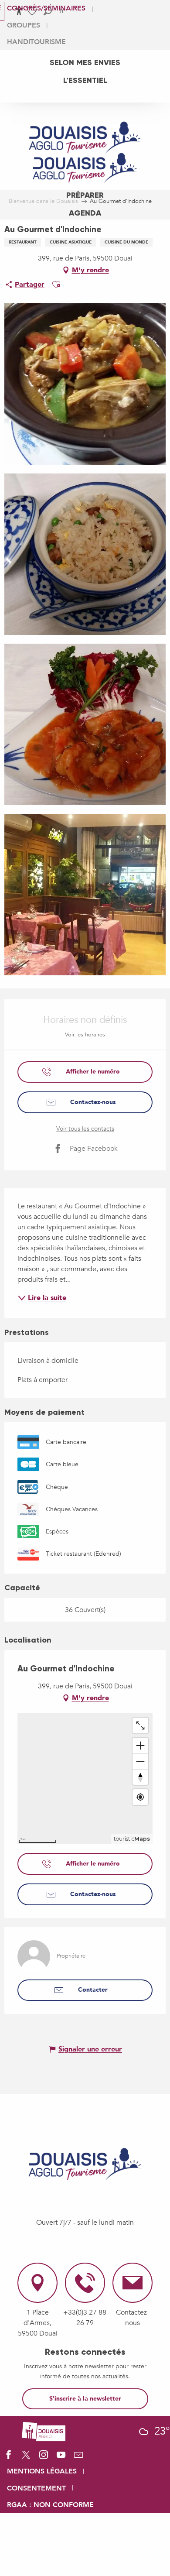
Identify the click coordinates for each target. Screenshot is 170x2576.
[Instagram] (44, 2458)
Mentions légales (42, 2471)
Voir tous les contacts (85, 1129)
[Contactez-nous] (78, 2458)
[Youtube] (61, 2458)
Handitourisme (36, 42)
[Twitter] (26, 2458)
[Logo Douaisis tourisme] (85, 2164)
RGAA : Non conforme (50, 2505)
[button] (56, 285)
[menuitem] (85, 62)
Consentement (36, 2488)
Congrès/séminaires (46, 8)
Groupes (24, 25)
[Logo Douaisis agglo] (44, 2431)
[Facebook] (9, 2458)
